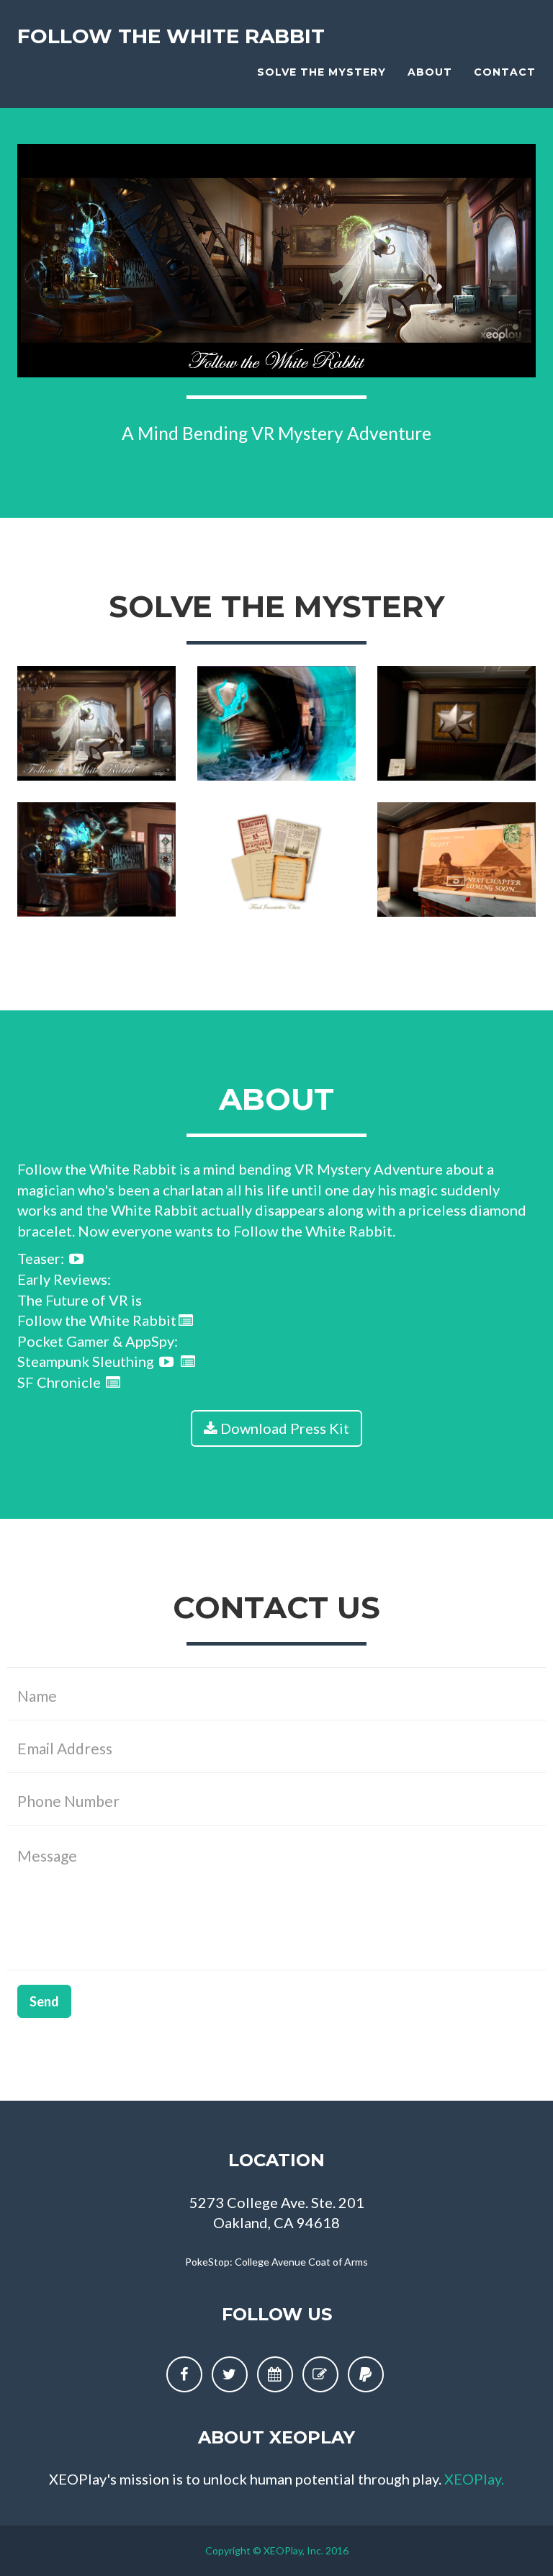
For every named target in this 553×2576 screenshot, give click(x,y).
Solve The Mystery (322, 72)
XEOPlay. (474, 2479)
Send (44, 2001)
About (430, 72)
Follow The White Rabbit (171, 36)
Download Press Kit (283, 1428)
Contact (505, 72)
